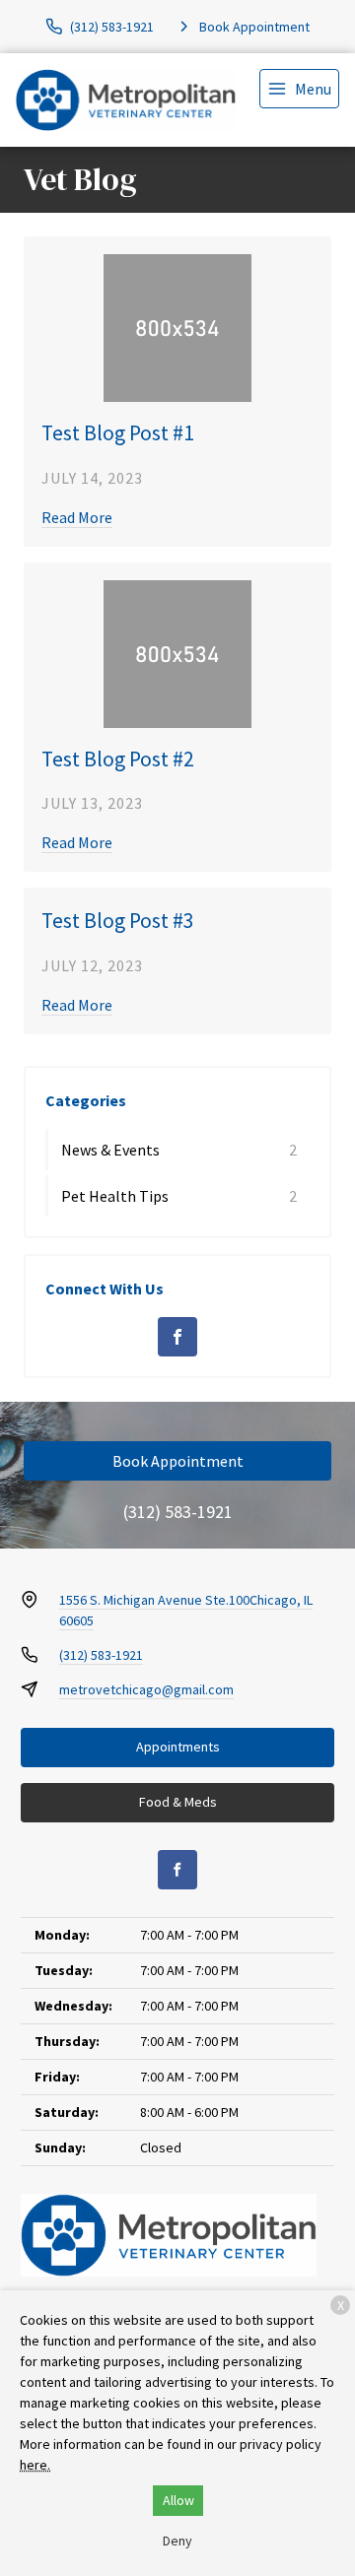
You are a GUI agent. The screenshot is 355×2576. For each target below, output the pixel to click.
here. (35, 2465)
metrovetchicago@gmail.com (146, 1689)
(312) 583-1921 (178, 1512)
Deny (177, 2541)
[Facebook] (177, 1337)
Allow (178, 2500)
